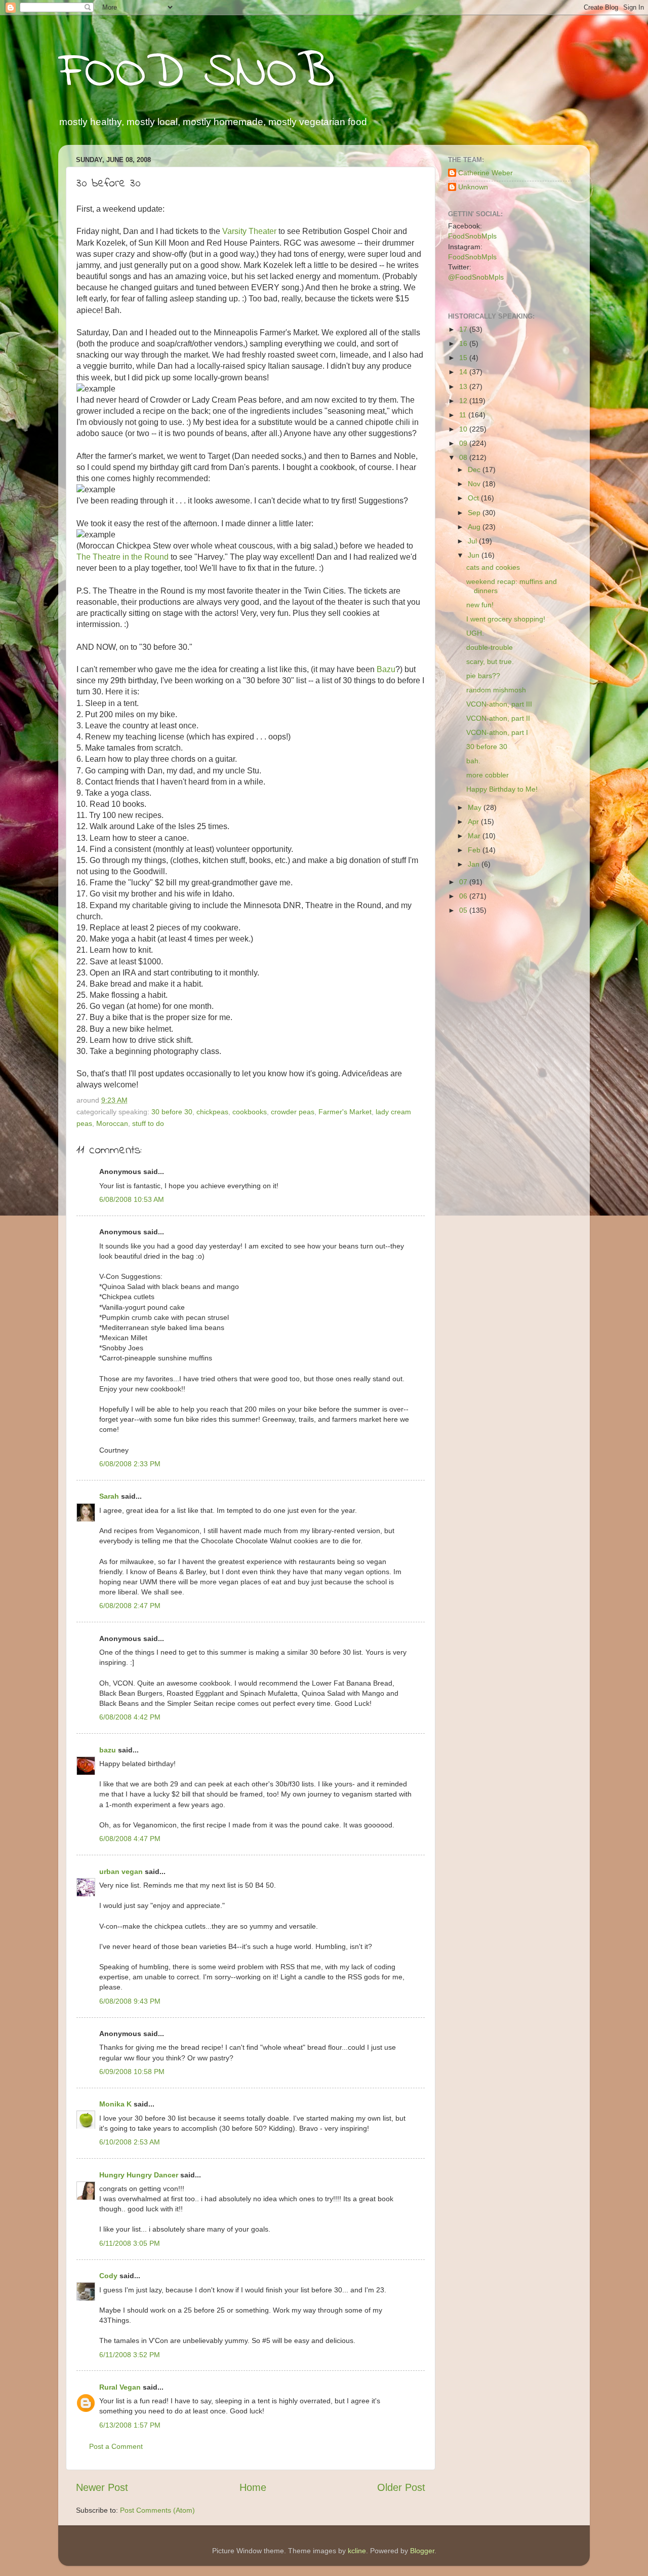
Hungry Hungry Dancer (139, 2175)
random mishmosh (496, 690)
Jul (473, 541)
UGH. (475, 633)
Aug (475, 527)
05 (464, 910)
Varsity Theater (249, 231)
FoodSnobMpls (472, 236)
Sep (475, 513)
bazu (108, 1750)
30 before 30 (172, 1112)
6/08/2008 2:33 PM (130, 1464)
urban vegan (121, 1871)
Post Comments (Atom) (157, 2510)
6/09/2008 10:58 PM (132, 2072)
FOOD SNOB (196, 73)
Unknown (473, 187)
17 (464, 329)
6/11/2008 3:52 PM (130, 2355)
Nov (475, 484)
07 (464, 882)
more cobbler (488, 775)
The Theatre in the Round (123, 557)
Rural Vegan (120, 2387)
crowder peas (293, 1112)
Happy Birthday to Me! (502, 789)
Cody (108, 2276)
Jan (475, 864)
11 (464, 415)
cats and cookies (493, 567)
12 (464, 401)
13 (464, 386)
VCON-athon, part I (497, 732)
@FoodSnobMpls (476, 277)
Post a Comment (116, 2446)
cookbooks (250, 1112)
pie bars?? (483, 676)
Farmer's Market (345, 1112)
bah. (473, 761)
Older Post (401, 2487)
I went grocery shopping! (506, 619)
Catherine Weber (485, 173)
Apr (474, 822)
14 (464, 372)
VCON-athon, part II (498, 718)
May (476, 807)
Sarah (109, 1496)
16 (464, 343)
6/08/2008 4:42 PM (130, 1717)
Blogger (422, 2551)
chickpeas (212, 1112)
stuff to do (148, 1123)
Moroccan (112, 1123)
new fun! (480, 605)
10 (464, 429)
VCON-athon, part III (499, 704)
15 (464, 358)
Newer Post (102, 2487)
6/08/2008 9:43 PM (130, 2001)
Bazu (386, 669)
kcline (357, 2551)
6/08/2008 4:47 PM (130, 1839)
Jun (475, 555)
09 (464, 443)
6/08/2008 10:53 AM (132, 1199)
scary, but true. (490, 661)
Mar (475, 836)
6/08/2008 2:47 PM (130, 1606)
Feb (475, 850)
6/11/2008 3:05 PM (130, 2243)
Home (253, 2487)
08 (464, 457)
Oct (474, 498)
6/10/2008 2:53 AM (130, 2142)
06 (464, 896)
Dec (475, 470)
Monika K (115, 2104)
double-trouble (490, 647)
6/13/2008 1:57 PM (130, 2425)
